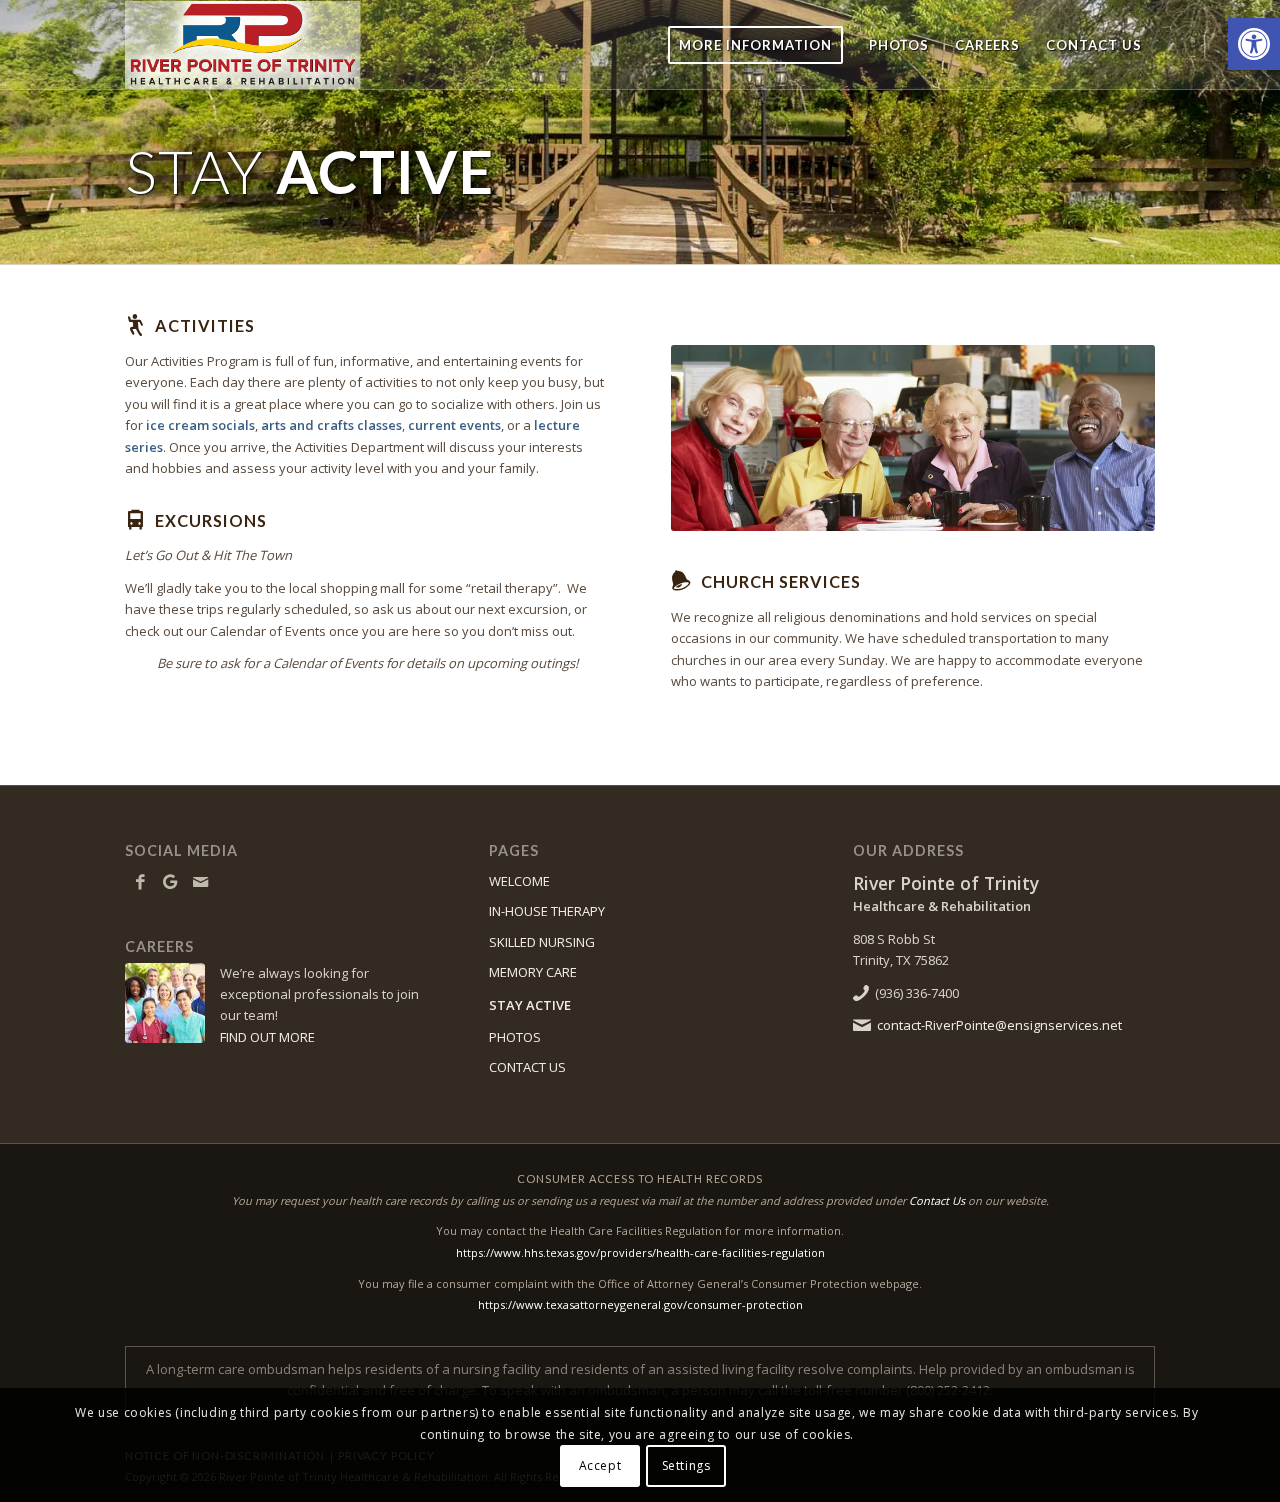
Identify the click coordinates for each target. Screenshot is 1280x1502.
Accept (600, 1466)
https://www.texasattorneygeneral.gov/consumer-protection (640, 1304)
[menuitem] (755, 45)
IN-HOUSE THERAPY (547, 911)
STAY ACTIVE (530, 1005)
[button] (1254, 44)
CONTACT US (527, 1067)
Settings (686, 1466)
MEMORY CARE (533, 972)
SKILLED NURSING (542, 942)
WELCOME (519, 881)
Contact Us (937, 1200)
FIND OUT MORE (267, 1037)
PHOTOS (515, 1037)
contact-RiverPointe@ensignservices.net (999, 1025)
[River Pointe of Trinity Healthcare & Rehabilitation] (264, 45)
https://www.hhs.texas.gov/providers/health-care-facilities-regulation (640, 1252)
